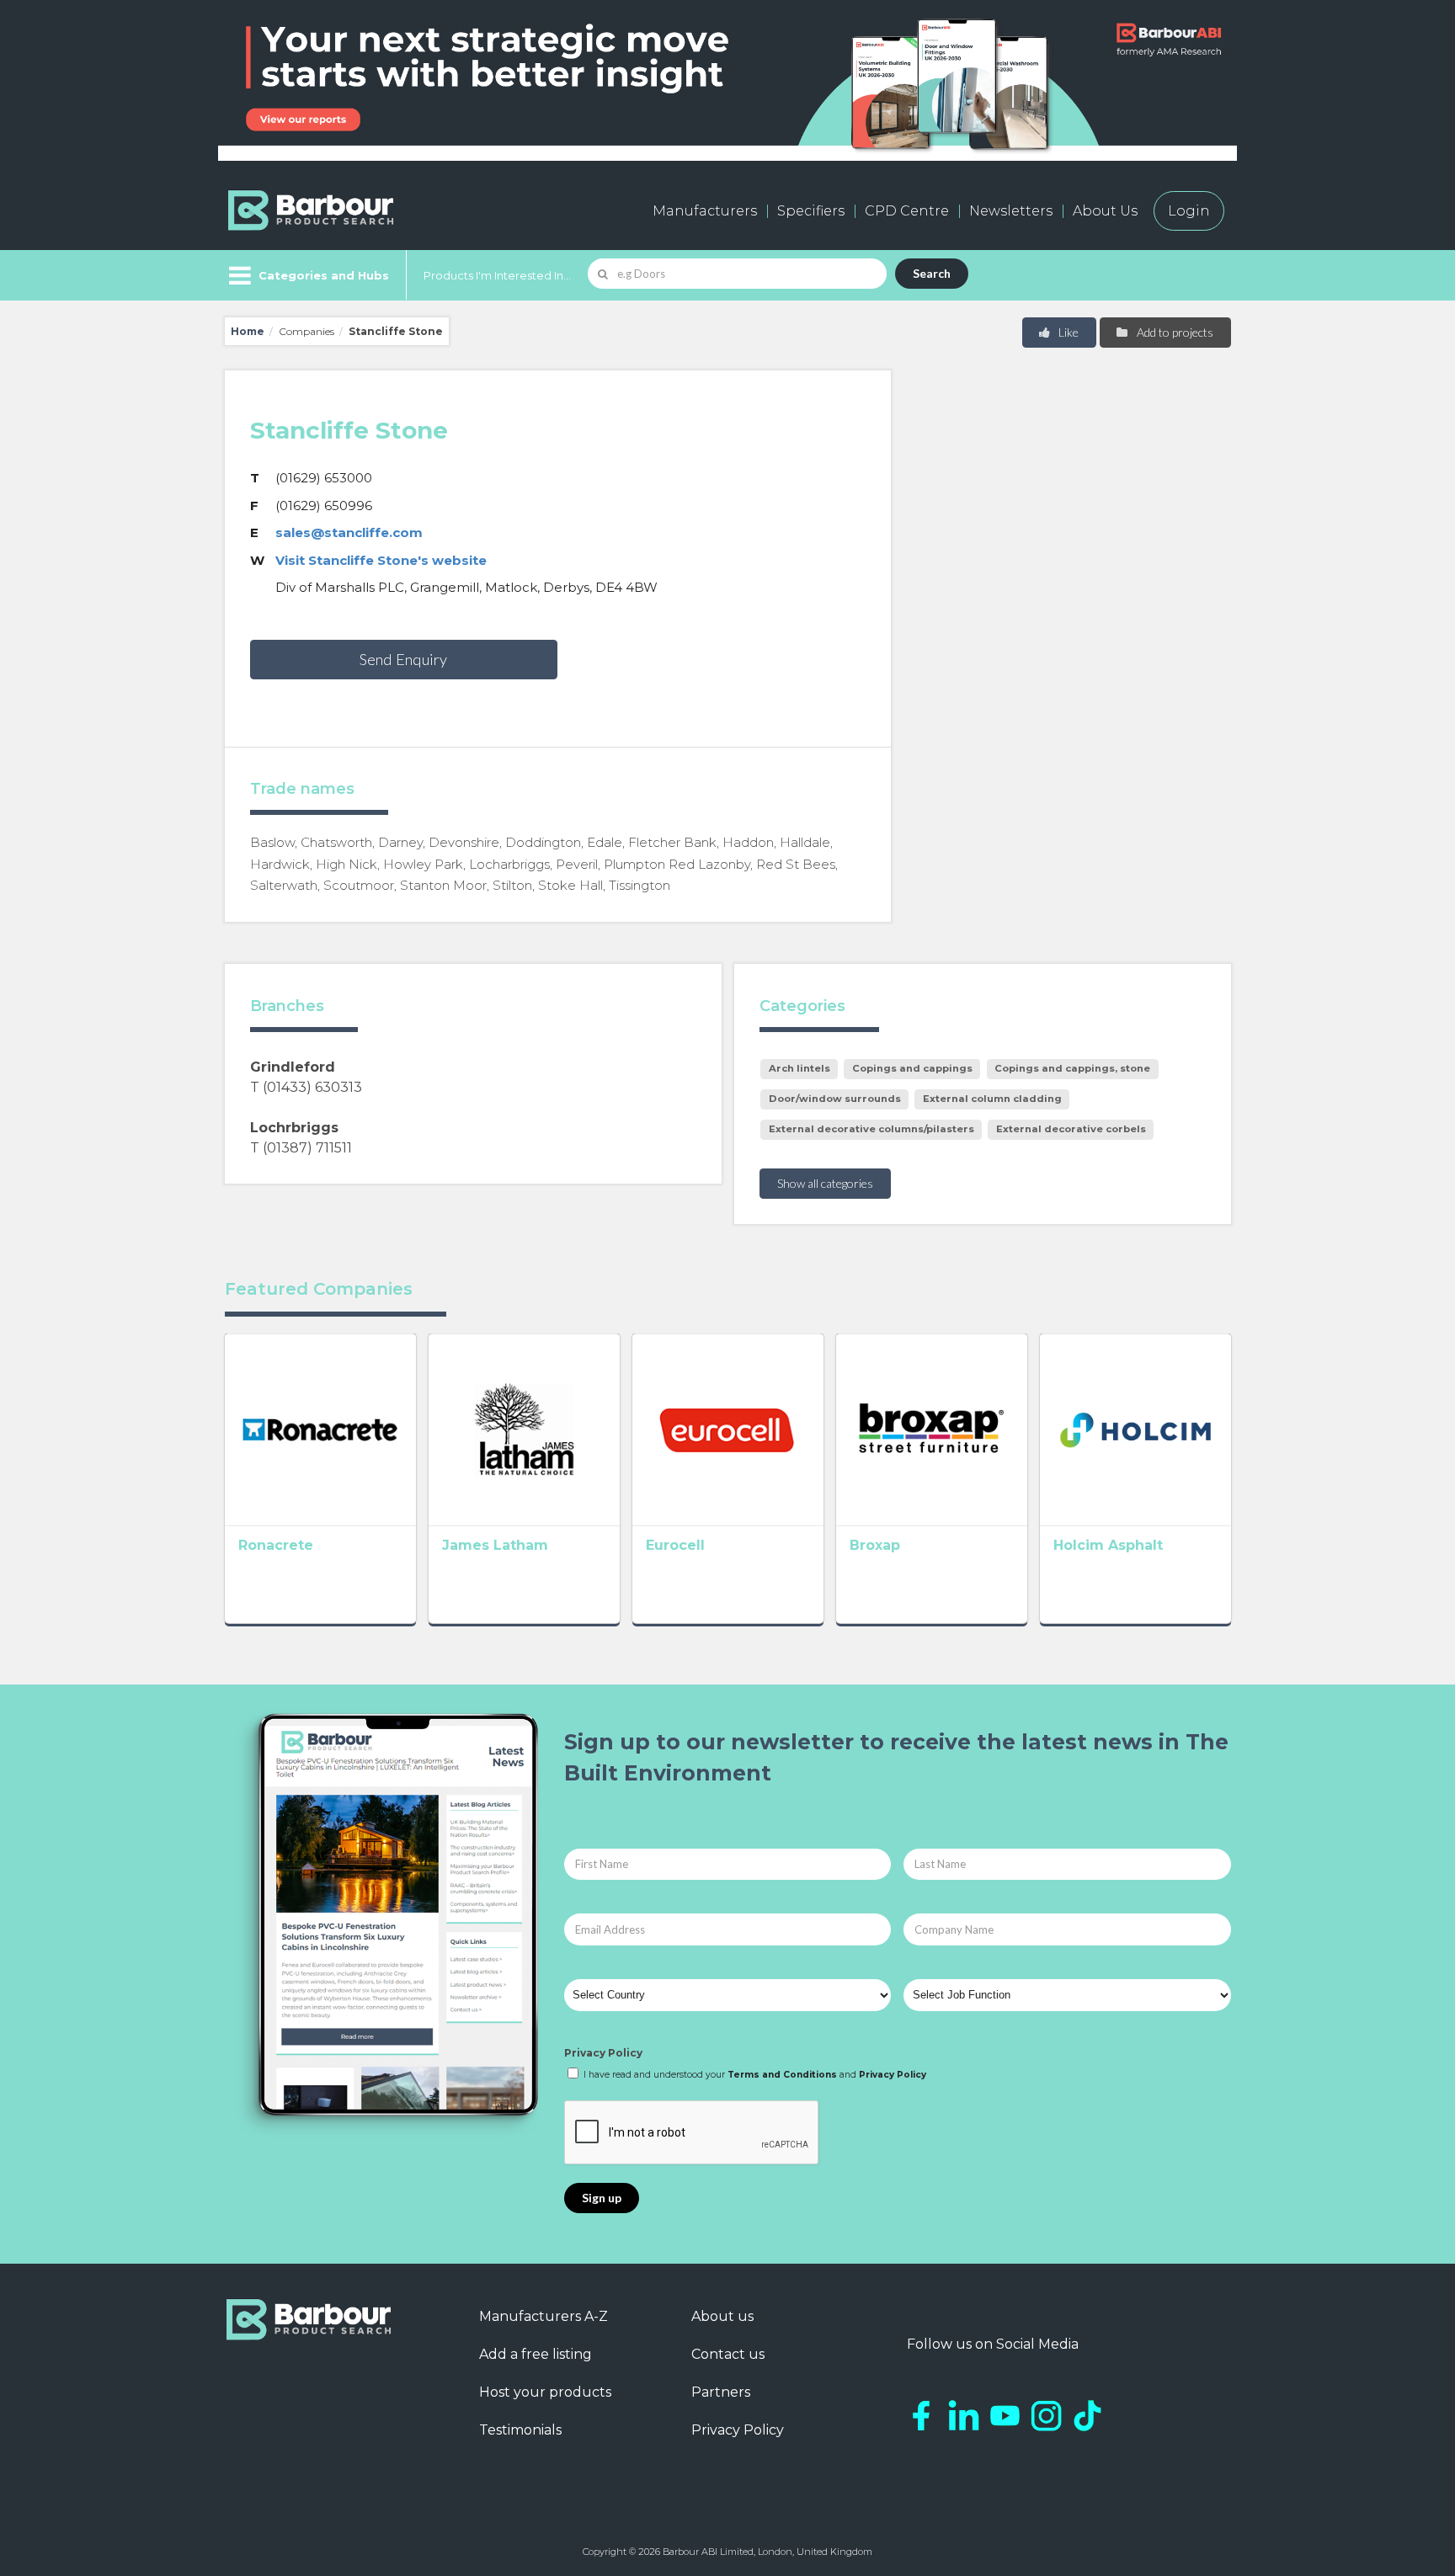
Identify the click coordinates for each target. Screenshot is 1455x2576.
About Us (1105, 211)
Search (932, 273)
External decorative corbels (1071, 1129)
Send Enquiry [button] (403, 659)
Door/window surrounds (835, 1099)
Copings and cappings (912, 1068)
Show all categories (825, 1183)
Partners (721, 2392)
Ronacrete (276, 1545)
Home (248, 331)
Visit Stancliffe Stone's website (381, 560)
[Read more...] (320, 1429)
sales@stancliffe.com (349, 532)
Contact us (728, 2354)
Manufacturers (705, 211)
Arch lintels (799, 1068)
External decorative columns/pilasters (871, 1129)
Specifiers (811, 211)
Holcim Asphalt (1108, 1545)
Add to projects (1174, 332)
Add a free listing (536, 2354)
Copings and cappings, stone (1072, 1068)
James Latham (495, 1545)
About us (722, 2316)
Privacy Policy (603, 2053)
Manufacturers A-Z (544, 2316)
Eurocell (675, 1545)
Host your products (545, 2392)
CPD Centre (907, 211)
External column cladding (992, 1099)
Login (1189, 211)
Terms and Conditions (782, 2075)
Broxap (875, 1545)
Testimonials (520, 2430)
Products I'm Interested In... (497, 275)
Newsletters (1011, 211)
